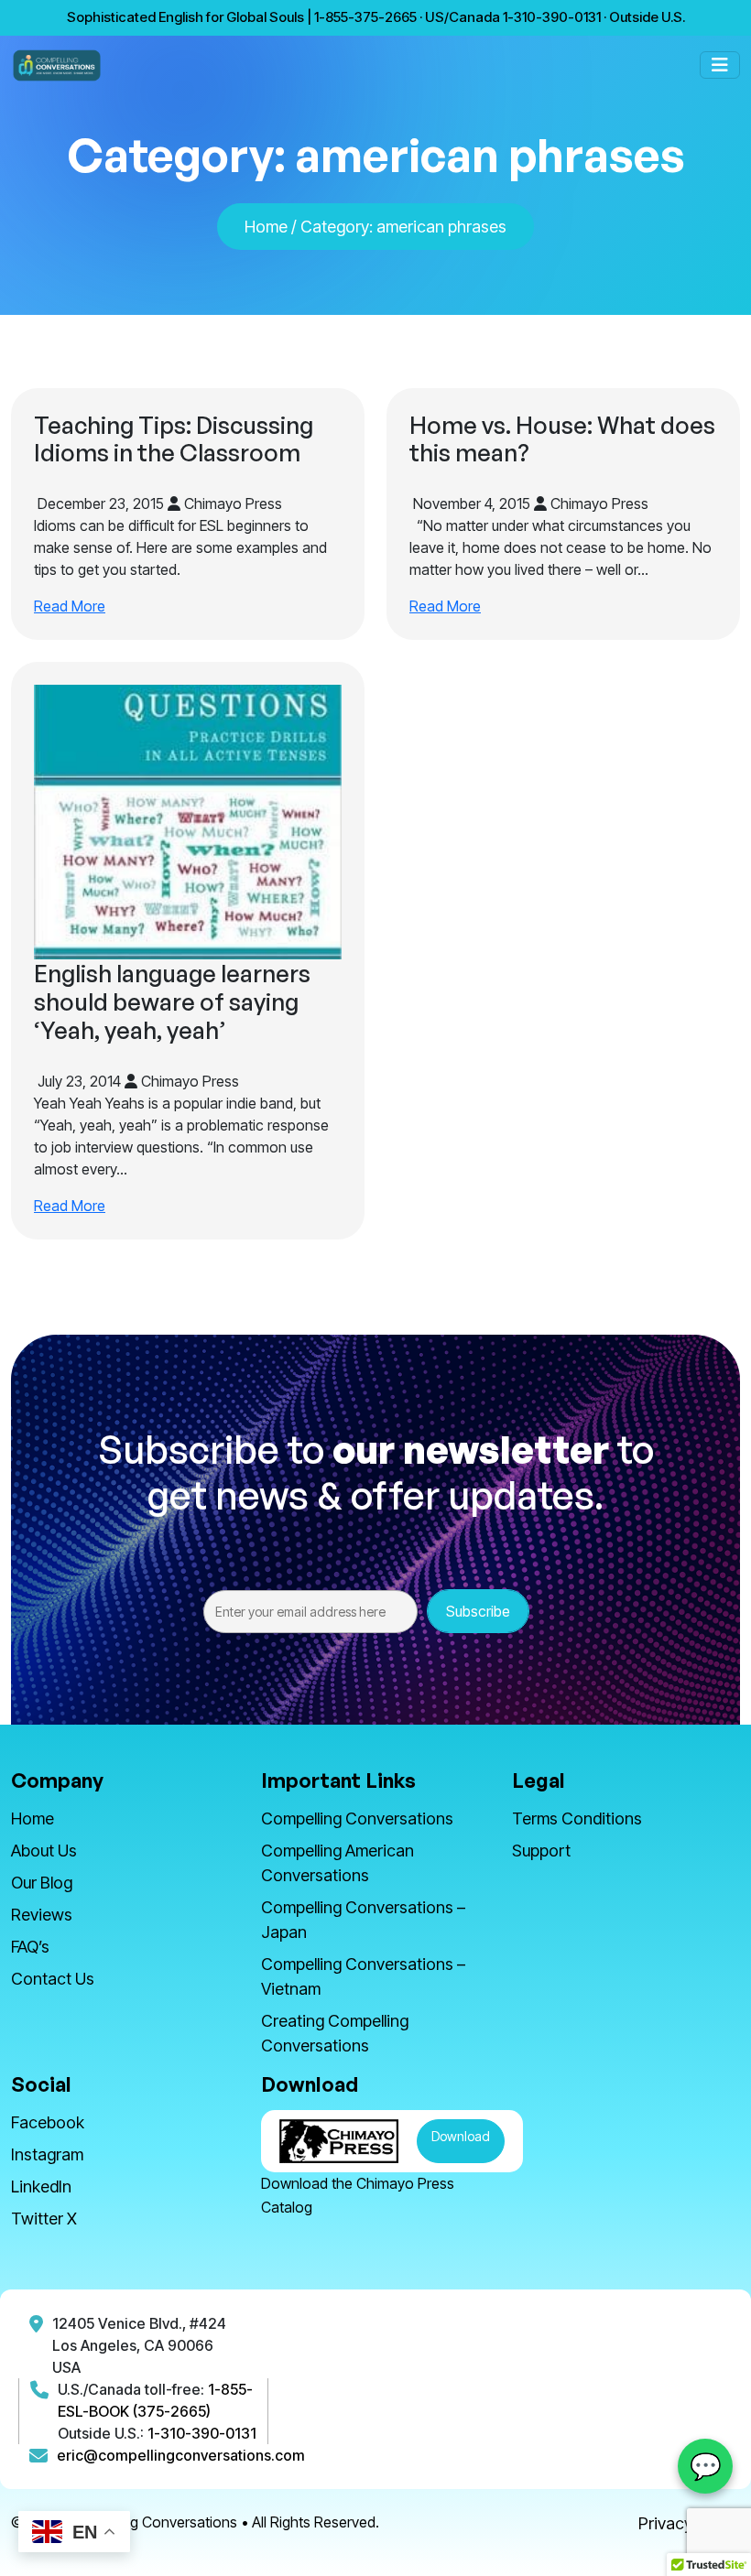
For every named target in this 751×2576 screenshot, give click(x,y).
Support (541, 1851)
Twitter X (44, 2219)
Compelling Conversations (357, 1818)
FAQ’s (30, 1947)
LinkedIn (41, 2186)
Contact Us (53, 1979)
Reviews (42, 1915)
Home (266, 227)
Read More (70, 606)
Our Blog (42, 1883)
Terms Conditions (577, 1818)
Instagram (47, 2154)
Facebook (48, 2122)
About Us (44, 1851)
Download (461, 2136)
